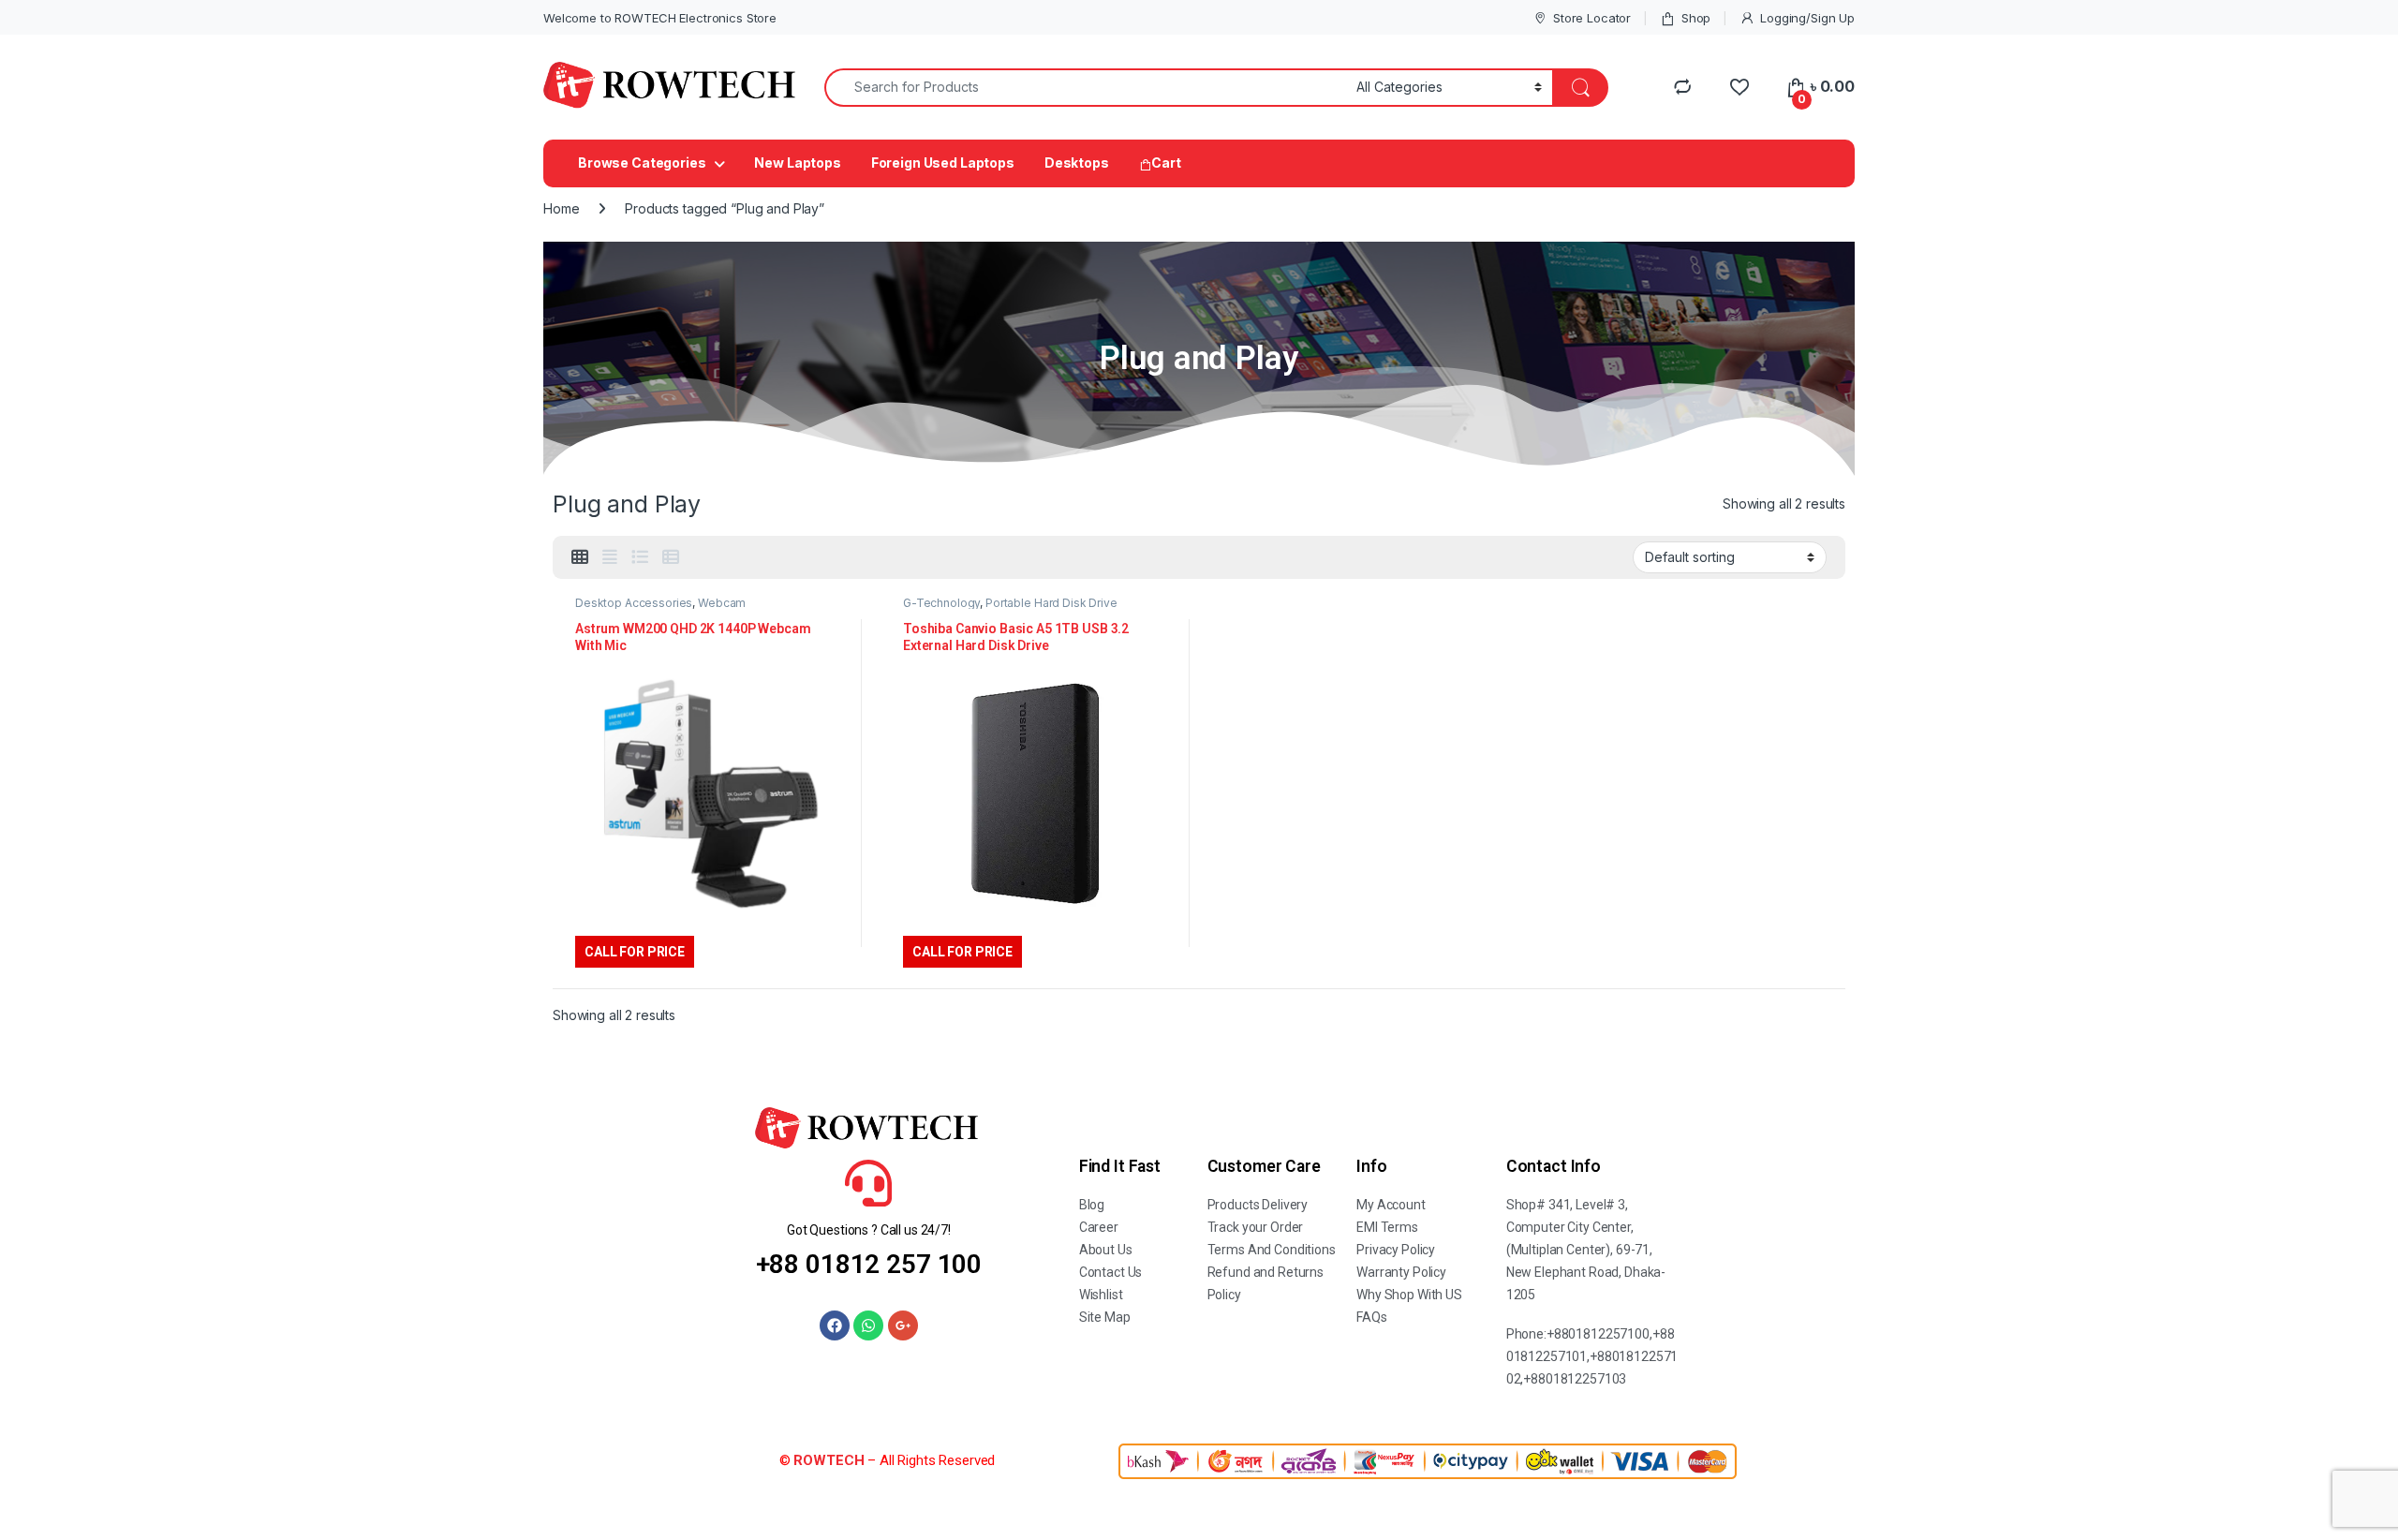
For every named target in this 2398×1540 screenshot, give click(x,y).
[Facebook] (835, 1325)
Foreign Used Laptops (943, 163)
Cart (1166, 163)
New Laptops (797, 163)
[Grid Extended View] (610, 557)
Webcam (722, 603)
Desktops (1077, 163)
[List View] (640, 557)
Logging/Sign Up (1807, 18)
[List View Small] (671, 557)
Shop (1696, 18)
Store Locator (1592, 18)
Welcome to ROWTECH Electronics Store (660, 18)
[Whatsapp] (868, 1325)
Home (561, 208)
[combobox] (1085, 88)
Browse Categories (642, 163)
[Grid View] (580, 557)
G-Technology (941, 603)
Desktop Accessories (634, 603)
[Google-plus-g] (903, 1325)
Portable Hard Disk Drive (1051, 603)
